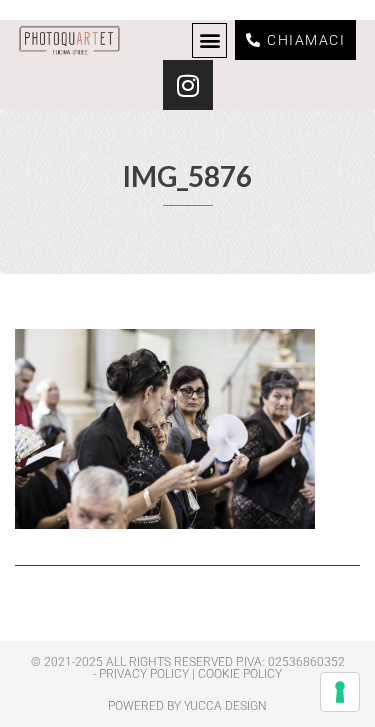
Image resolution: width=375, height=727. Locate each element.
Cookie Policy (240, 674)
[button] (209, 40)
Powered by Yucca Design (187, 706)
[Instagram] (188, 85)
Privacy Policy (144, 674)
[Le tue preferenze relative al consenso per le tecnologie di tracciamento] (340, 692)
